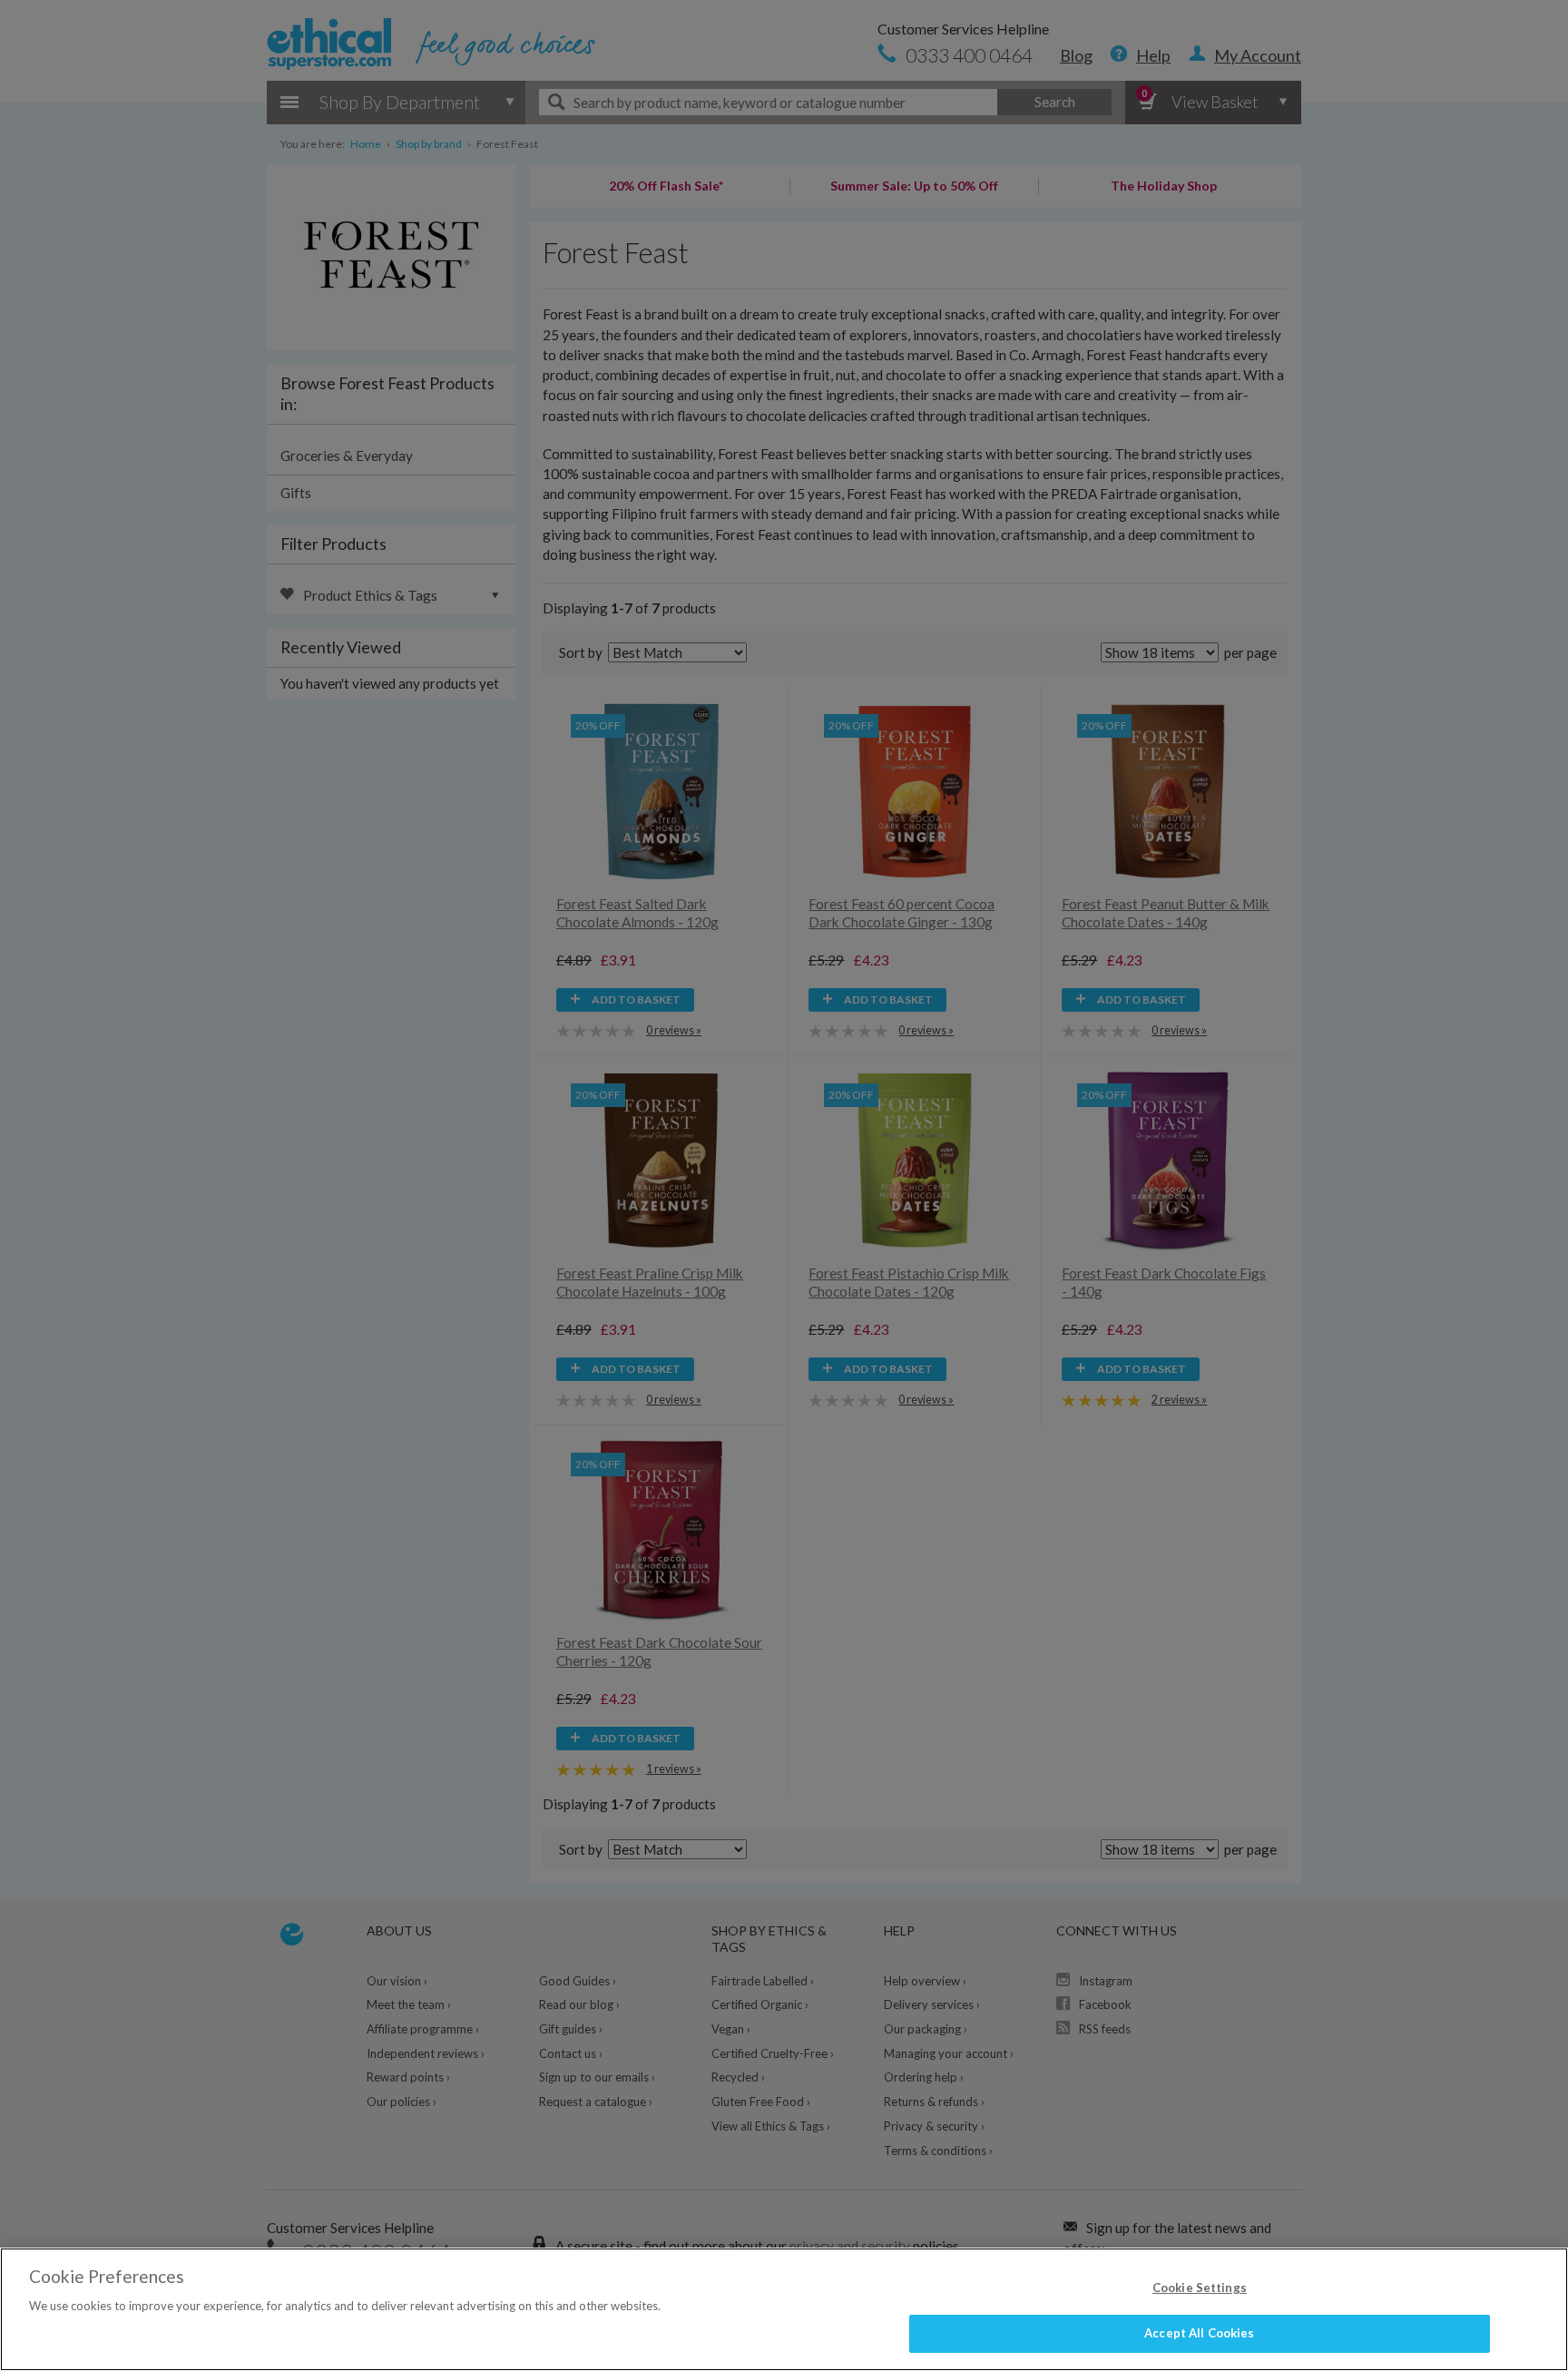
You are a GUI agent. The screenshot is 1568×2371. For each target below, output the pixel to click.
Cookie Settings (1200, 2288)
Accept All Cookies (1199, 2333)
